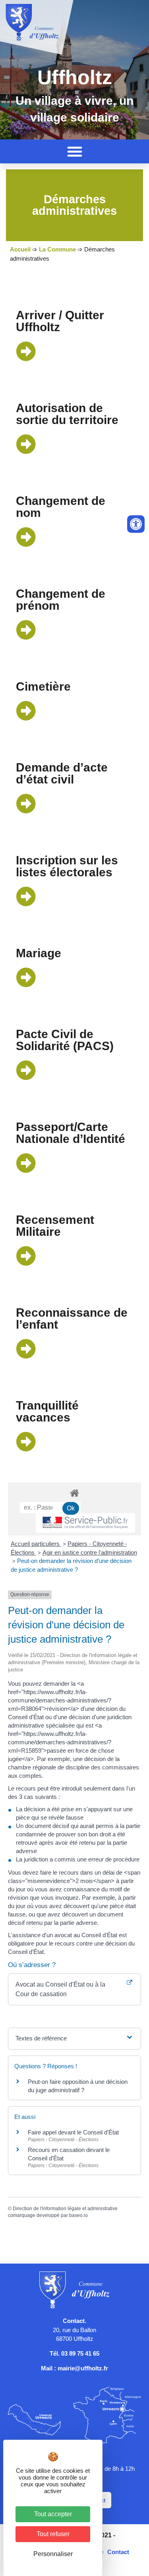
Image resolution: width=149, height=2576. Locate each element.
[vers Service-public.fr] (85, 1523)
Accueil (20, 249)
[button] (75, 151)
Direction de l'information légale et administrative (65, 2209)
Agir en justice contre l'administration (90, 1552)
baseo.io (78, 2215)
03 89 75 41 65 (80, 2353)
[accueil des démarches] (74, 1493)
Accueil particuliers (36, 1544)
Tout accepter (53, 2514)
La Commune (57, 249)
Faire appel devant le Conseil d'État (73, 2132)
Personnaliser (53, 2554)
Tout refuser (53, 2534)
